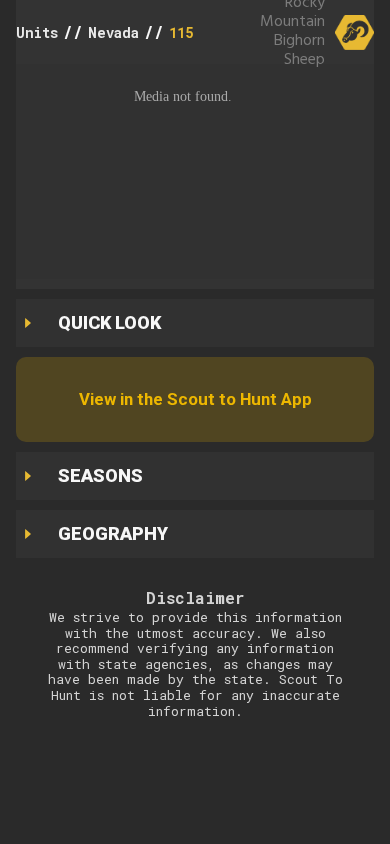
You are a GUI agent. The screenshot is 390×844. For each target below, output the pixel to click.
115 (181, 32)
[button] (195, 171)
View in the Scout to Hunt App (195, 399)
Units (37, 32)
